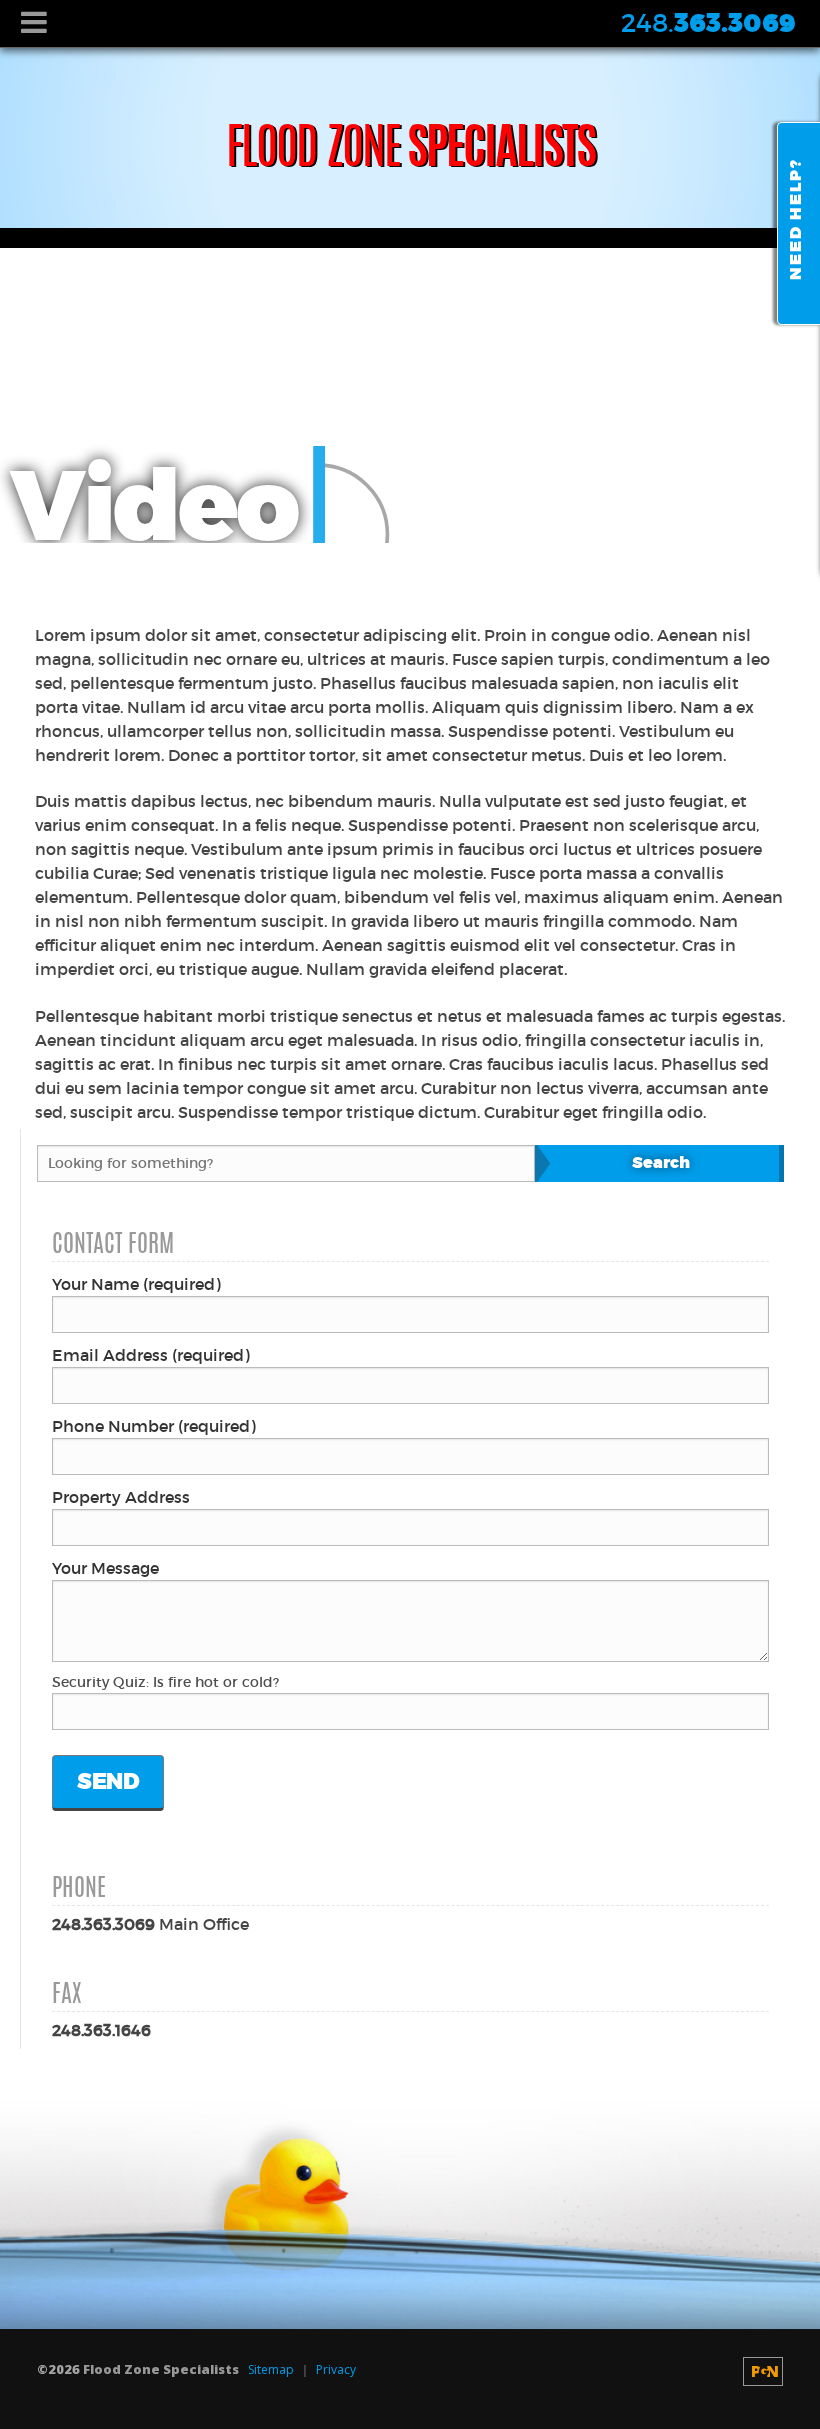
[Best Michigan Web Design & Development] (763, 2371)
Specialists (410, 152)
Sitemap (271, 2369)
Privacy (336, 2369)
